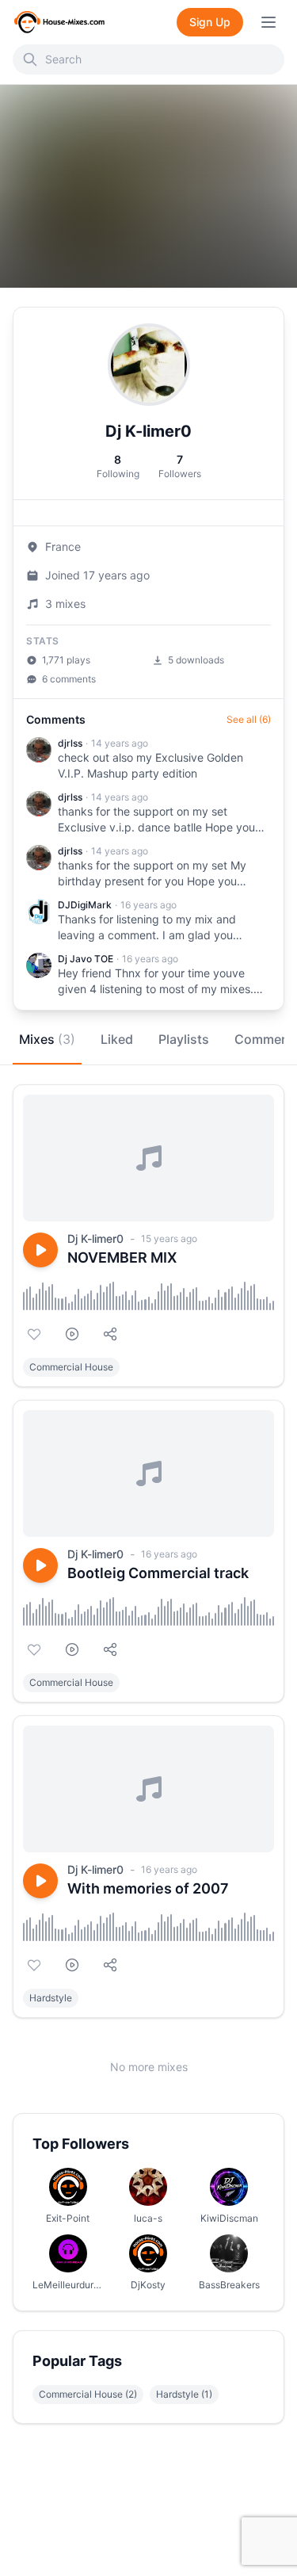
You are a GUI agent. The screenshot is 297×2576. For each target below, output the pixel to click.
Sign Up (210, 22)
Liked (117, 1039)
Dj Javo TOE (86, 959)
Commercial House (71, 1367)
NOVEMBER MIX (122, 1257)
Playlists (184, 1039)
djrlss (70, 743)
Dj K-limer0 (95, 1238)
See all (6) (249, 719)
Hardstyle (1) (184, 2394)
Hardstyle (51, 1998)
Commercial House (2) (88, 2394)
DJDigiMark (85, 905)
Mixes (47, 1039)
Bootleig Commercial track (158, 1573)
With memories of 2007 (148, 1888)
